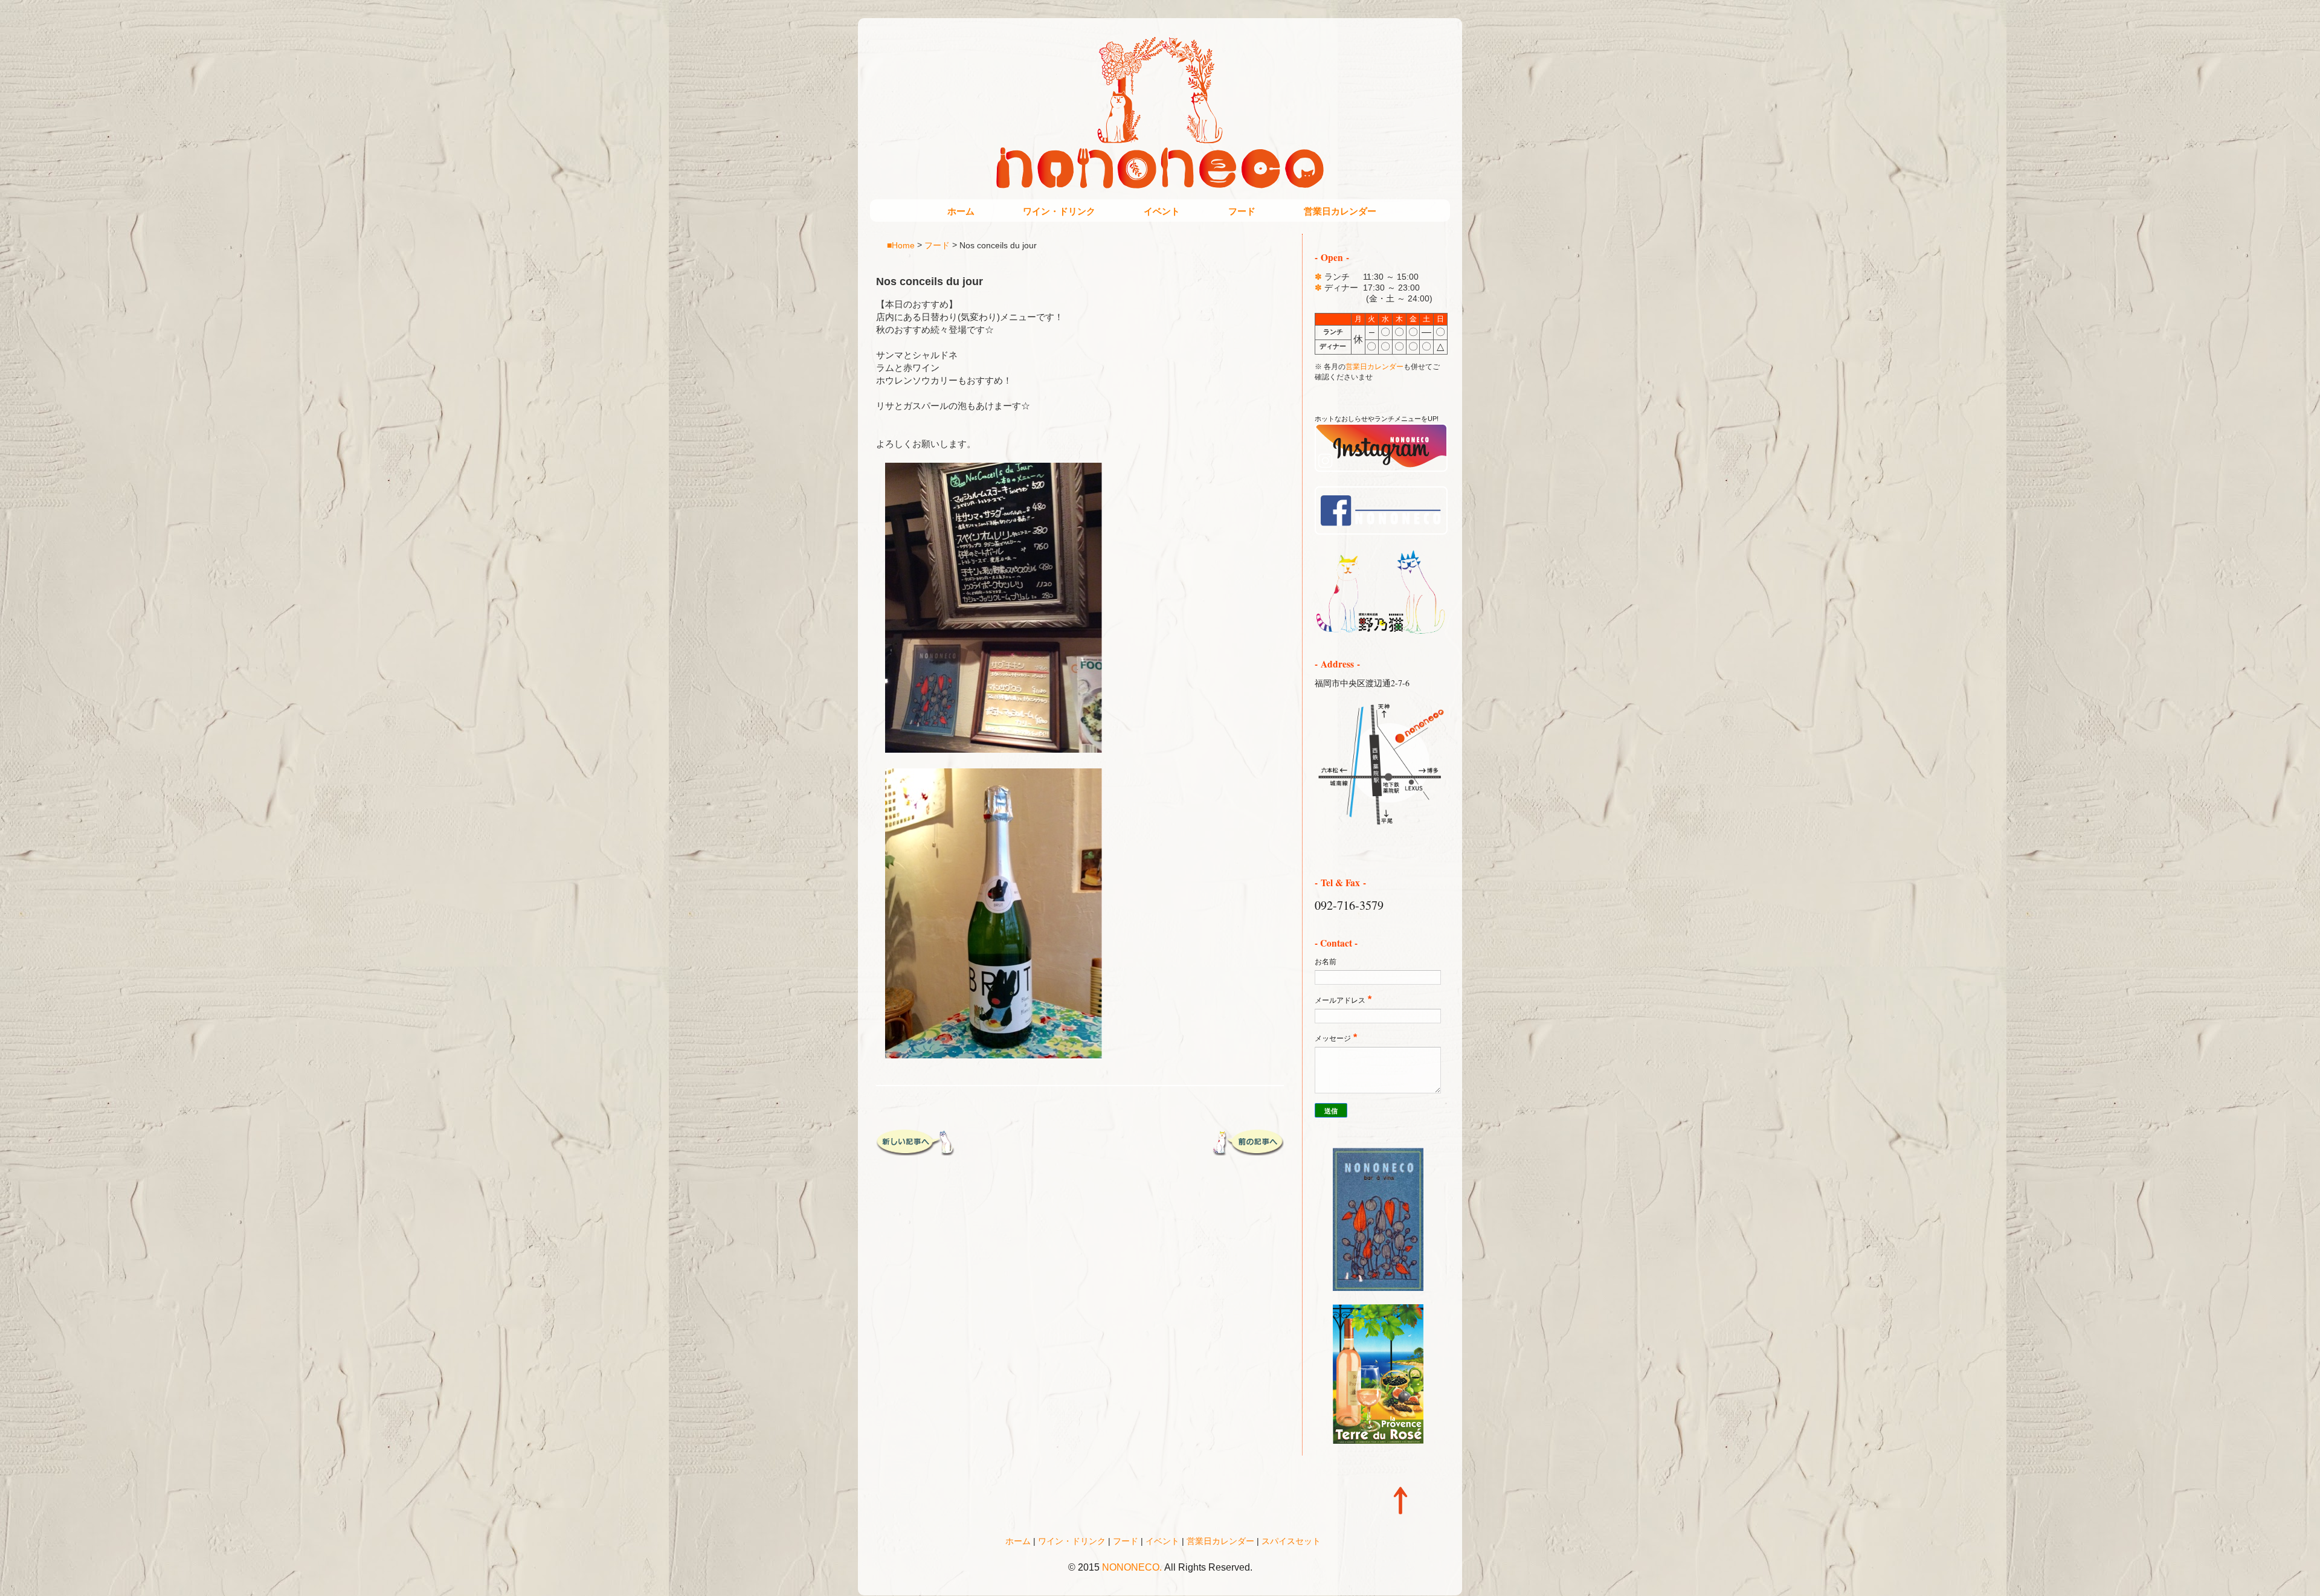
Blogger (1186, 1584)
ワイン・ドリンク (1059, 211)
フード (1242, 211)
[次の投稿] (915, 1151)
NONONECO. (1132, 1567)
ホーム (961, 211)
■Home (901, 245)
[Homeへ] (1381, 632)
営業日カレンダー (1340, 211)
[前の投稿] (1245, 1151)
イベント (1162, 211)
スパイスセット (1291, 1541)
